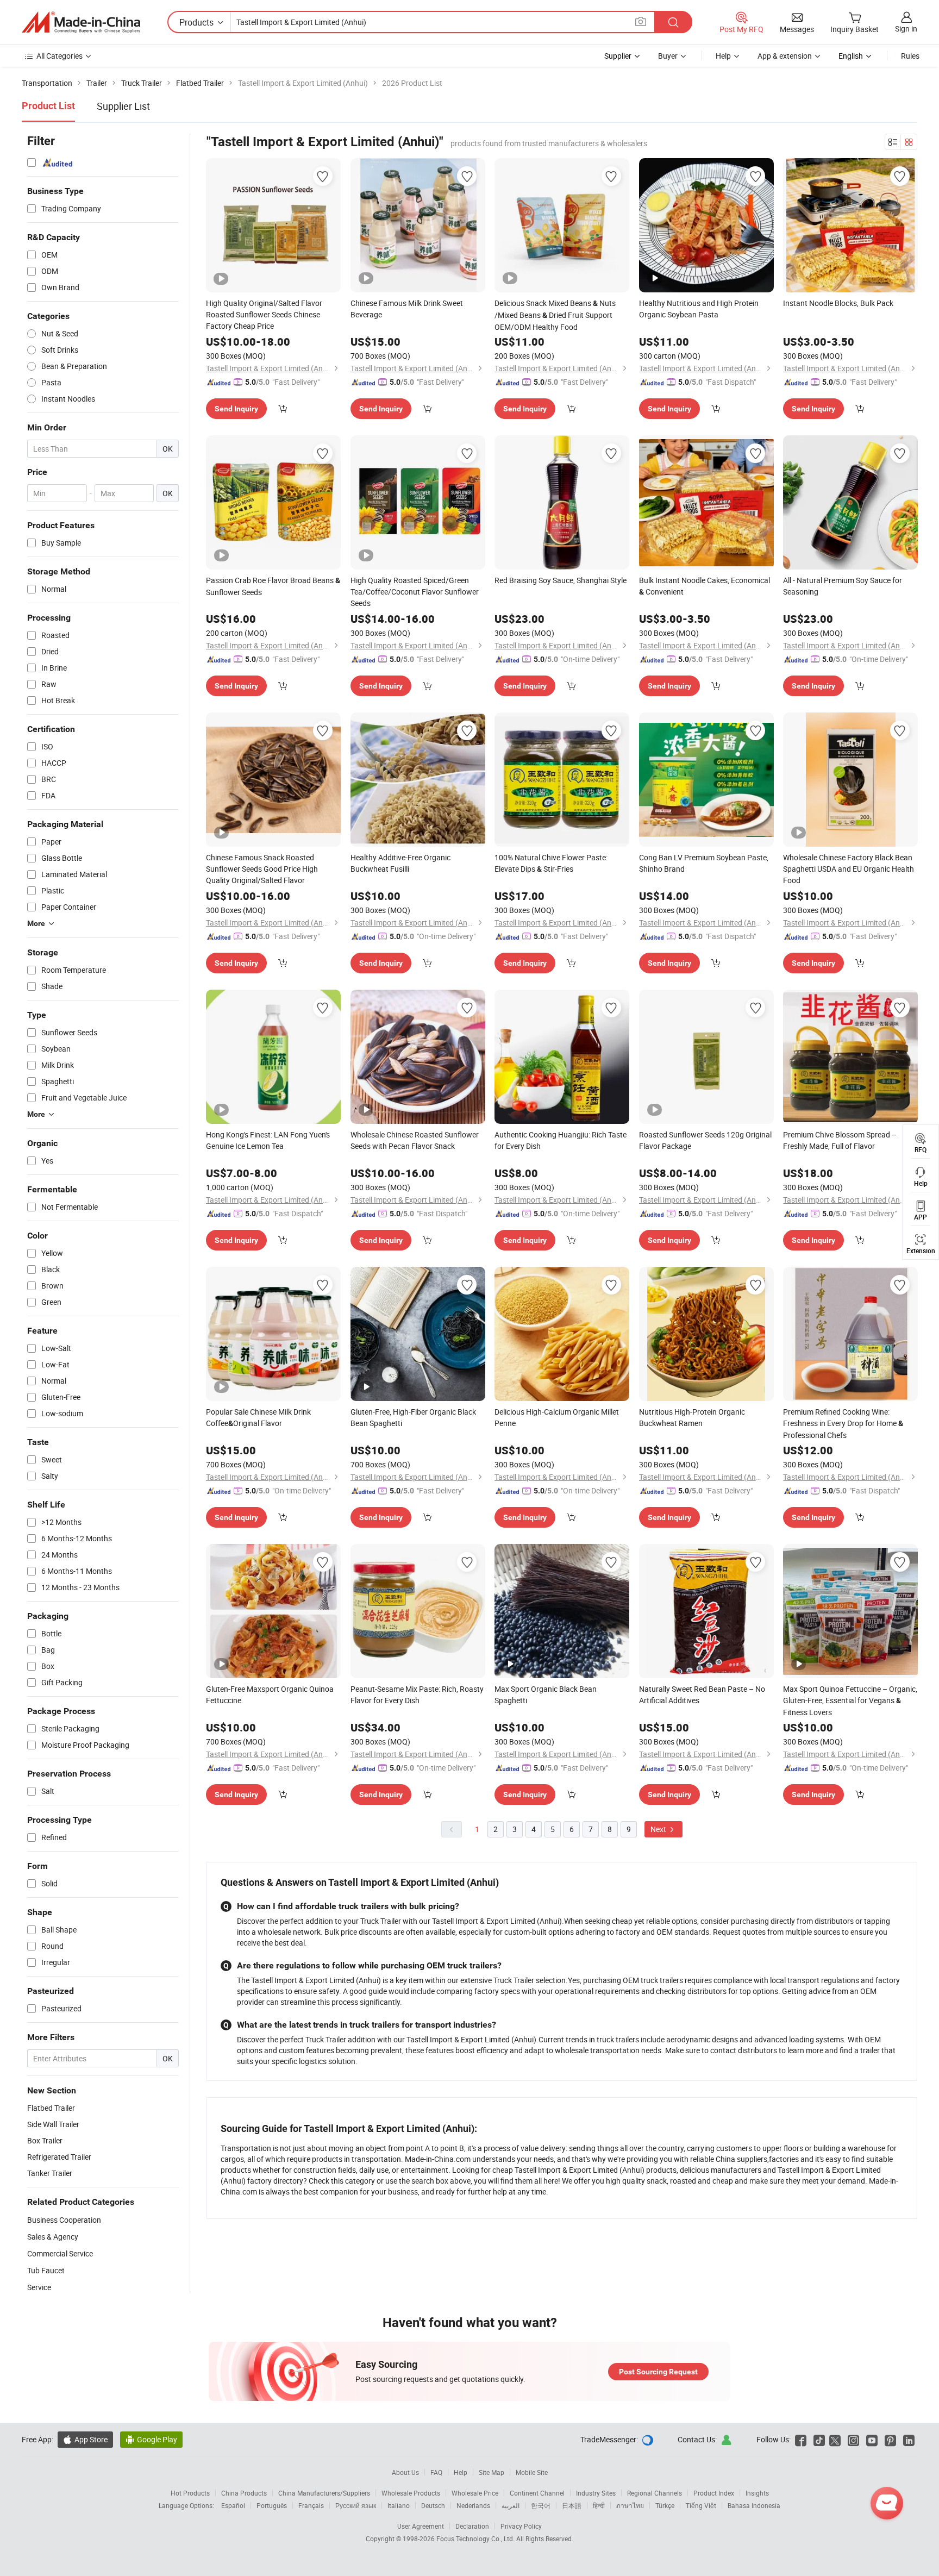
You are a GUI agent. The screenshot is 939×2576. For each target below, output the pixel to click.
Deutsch (433, 2505)
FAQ (436, 2472)
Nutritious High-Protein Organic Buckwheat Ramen (692, 1417)
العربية (511, 2505)
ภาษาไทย (630, 2505)
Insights (757, 2493)
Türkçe (665, 2505)
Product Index (714, 2493)
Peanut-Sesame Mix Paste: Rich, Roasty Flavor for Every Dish (417, 1695)
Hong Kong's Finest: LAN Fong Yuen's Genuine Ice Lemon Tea (268, 1140)
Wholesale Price (475, 2493)
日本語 (572, 2505)
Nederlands (473, 2505)
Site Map (492, 2472)
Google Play (151, 2439)
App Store (85, 2439)
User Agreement (421, 2526)
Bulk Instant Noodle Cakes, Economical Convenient (705, 586)
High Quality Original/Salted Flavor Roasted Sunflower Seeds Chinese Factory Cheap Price (264, 314)
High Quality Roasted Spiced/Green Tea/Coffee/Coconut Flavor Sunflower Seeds (415, 592)
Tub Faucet (46, 2270)
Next (659, 1829)
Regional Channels (655, 2493)
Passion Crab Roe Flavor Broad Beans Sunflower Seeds (273, 586)
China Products (244, 2493)
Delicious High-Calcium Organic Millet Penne (557, 1417)
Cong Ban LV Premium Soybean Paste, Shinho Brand (704, 863)
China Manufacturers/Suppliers (324, 2493)
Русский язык (356, 2505)
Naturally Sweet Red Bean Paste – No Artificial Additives (702, 1695)
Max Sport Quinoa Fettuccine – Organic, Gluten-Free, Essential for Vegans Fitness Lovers (850, 1700)
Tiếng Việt (701, 2505)
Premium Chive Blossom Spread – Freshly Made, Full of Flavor (840, 1140)
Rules (910, 56)
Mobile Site (532, 2472)
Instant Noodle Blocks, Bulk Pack (838, 303)
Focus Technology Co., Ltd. (476, 2539)
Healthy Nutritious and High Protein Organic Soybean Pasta (699, 309)
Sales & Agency (53, 2237)
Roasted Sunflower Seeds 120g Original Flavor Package (705, 1140)
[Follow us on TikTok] (819, 2439)
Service (39, 2287)
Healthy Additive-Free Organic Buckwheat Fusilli (400, 863)
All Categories (60, 56)
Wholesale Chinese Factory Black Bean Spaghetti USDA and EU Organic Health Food (849, 869)
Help (723, 56)
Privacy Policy (521, 2526)
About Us (405, 2472)
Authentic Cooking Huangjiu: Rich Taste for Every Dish (561, 1140)
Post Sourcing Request (658, 2372)
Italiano (399, 2505)
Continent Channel (537, 2493)
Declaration (472, 2526)
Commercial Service (60, 2253)
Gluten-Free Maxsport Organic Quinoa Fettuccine (270, 1695)
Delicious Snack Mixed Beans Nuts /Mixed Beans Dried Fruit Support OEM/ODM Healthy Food (555, 315)
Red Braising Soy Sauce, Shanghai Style (561, 580)
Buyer (668, 56)
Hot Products (190, 2493)
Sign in (906, 29)
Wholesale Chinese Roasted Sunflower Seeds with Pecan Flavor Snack (415, 1140)
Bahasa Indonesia (754, 2505)
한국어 (541, 2505)
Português (272, 2505)
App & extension (785, 56)
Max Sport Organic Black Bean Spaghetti (546, 1695)
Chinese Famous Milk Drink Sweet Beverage (407, 309)
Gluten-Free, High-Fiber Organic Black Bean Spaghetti (413, 1417)
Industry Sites (596, 2493)
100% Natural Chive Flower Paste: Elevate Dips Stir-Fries (551, 863)
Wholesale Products (411, 2493)
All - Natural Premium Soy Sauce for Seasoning (843, 586)
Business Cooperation (64, 2220)
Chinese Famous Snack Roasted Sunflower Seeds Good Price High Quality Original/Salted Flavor (262, 869)
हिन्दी (599, 2505)
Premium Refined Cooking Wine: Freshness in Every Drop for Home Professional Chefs (843, 1423)
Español (233, 2505)
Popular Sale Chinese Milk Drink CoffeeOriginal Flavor (258, 1417)
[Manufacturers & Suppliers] (81, 22)
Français (311, 2505)
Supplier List (123, 106)
